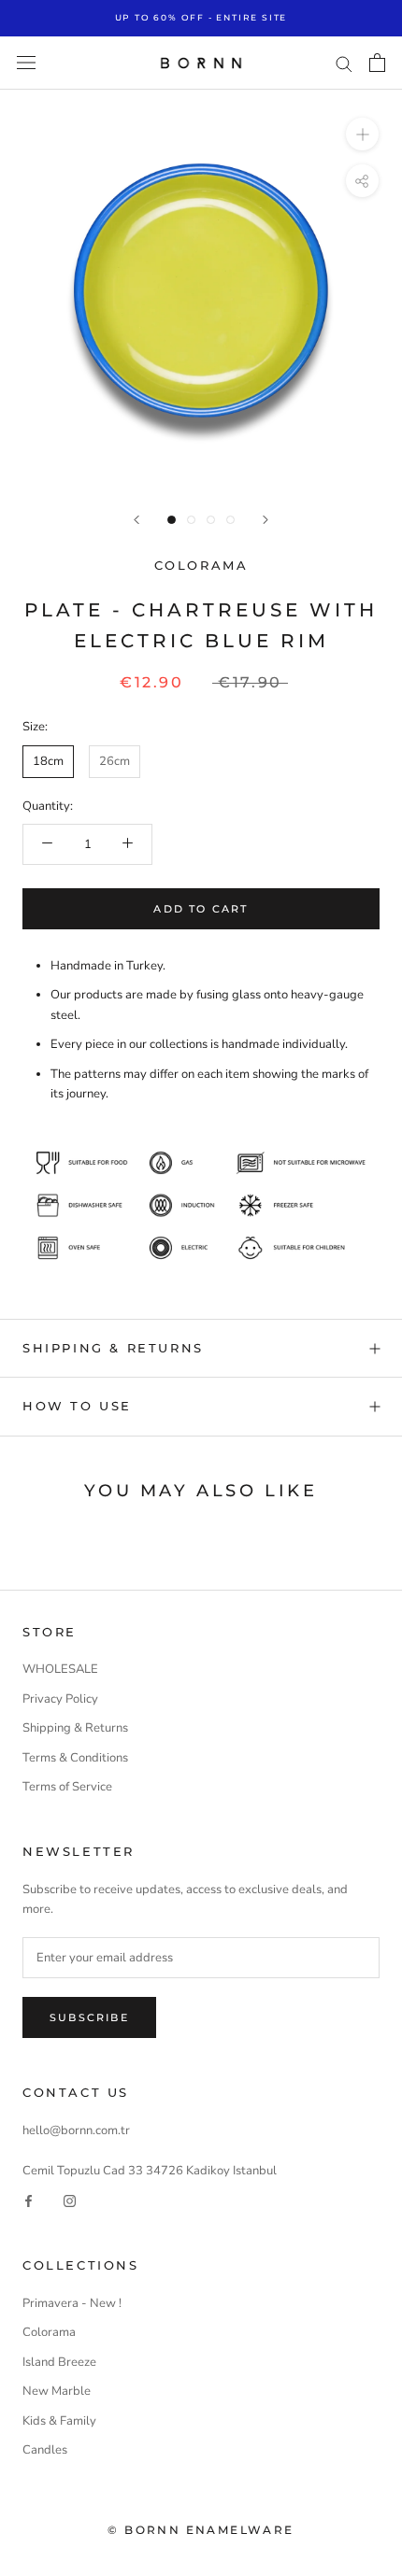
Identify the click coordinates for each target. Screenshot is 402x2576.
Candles (45, 2450)
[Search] (344, 63)
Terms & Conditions (75, 1758)
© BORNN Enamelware (201, 2530)
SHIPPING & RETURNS (113, 1348)
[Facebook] (29, 2201)
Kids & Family (59, 2421)
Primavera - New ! (72, 2303)
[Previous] (136, 520)
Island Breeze (59, 2362)
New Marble (57, 2391)
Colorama (201, 565)
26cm (115, 761)
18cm (48, 761)
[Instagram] (70, 2201)
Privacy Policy (60, 1699)
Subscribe (89, 2017)
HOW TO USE (77, 1406)
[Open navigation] (26, 63)
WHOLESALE (60, 1669)
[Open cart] (377, 63)
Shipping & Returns (75, 1728)
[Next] (266, 520)
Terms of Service (67, 1787)
